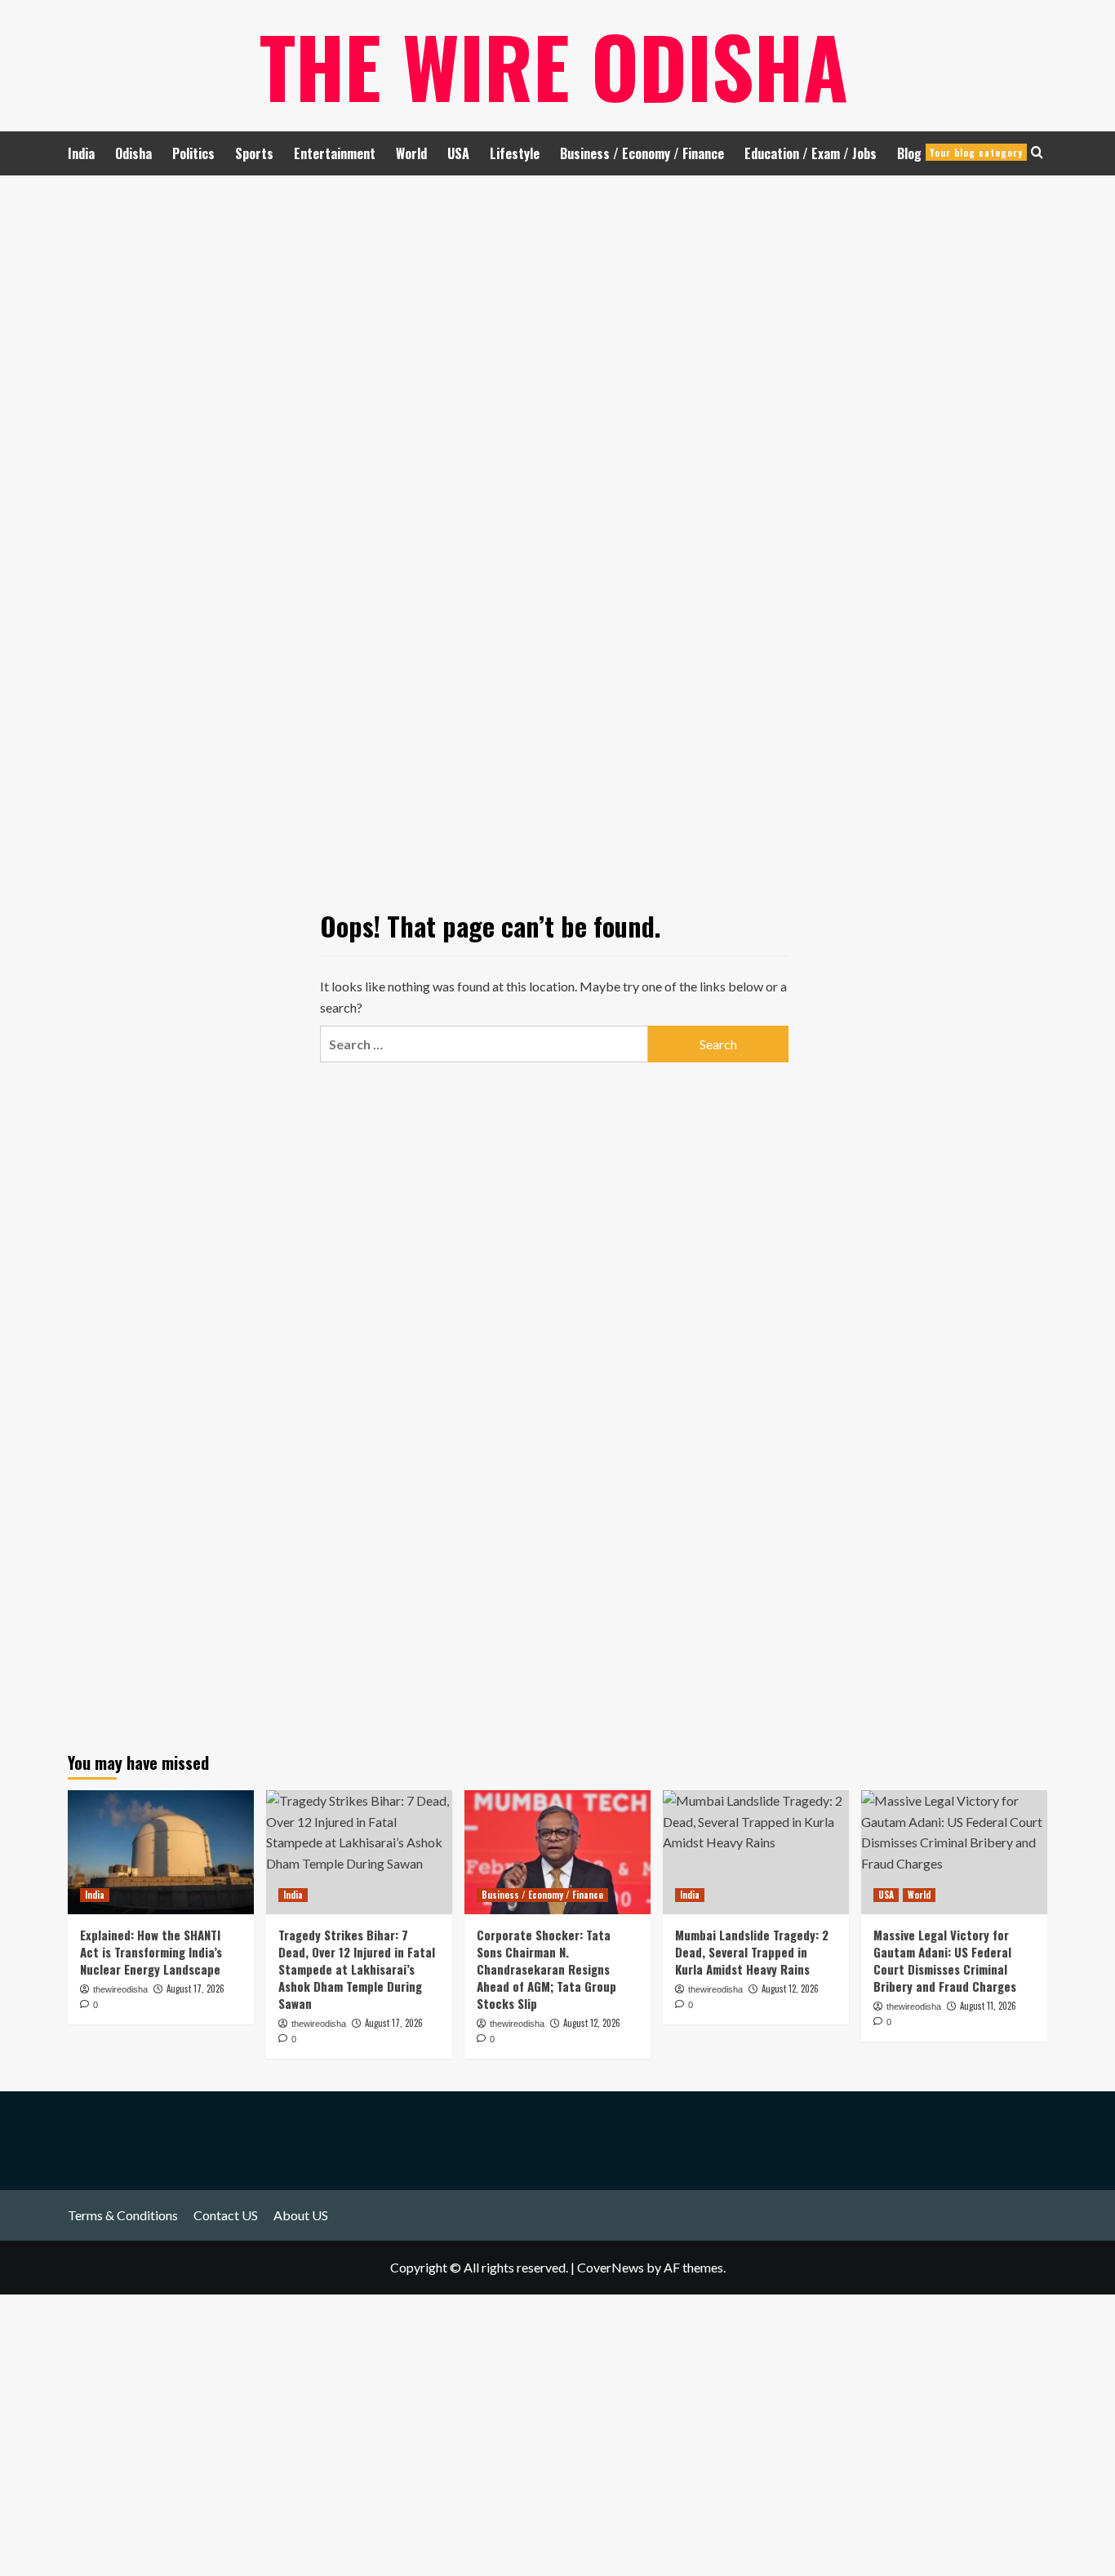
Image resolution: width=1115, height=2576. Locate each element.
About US (301, 2215)
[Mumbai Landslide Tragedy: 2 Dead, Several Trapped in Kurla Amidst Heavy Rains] (756, 1852)
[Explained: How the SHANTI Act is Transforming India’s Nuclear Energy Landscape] (161, 1852)
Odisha (133, 153)
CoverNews (611, 2267)
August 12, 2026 (592, 2023)
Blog (960, 153)
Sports (254, 153)
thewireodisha (120, 1989)
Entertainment (335, 153)
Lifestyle (515, 153)
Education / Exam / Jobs (811, 153)
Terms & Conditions (123, 2215)
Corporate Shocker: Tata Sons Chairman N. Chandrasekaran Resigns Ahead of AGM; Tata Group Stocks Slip (546, 1969)
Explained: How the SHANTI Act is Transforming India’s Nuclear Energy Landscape (151, 1952)
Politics (193, 153)
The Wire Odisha (554, 65)
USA (458, 153)
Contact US (226, 2215)
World (411, 153)
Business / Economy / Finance (642, 153)
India (81, 153)
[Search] (1037, 152)
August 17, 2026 (195, 1989)
